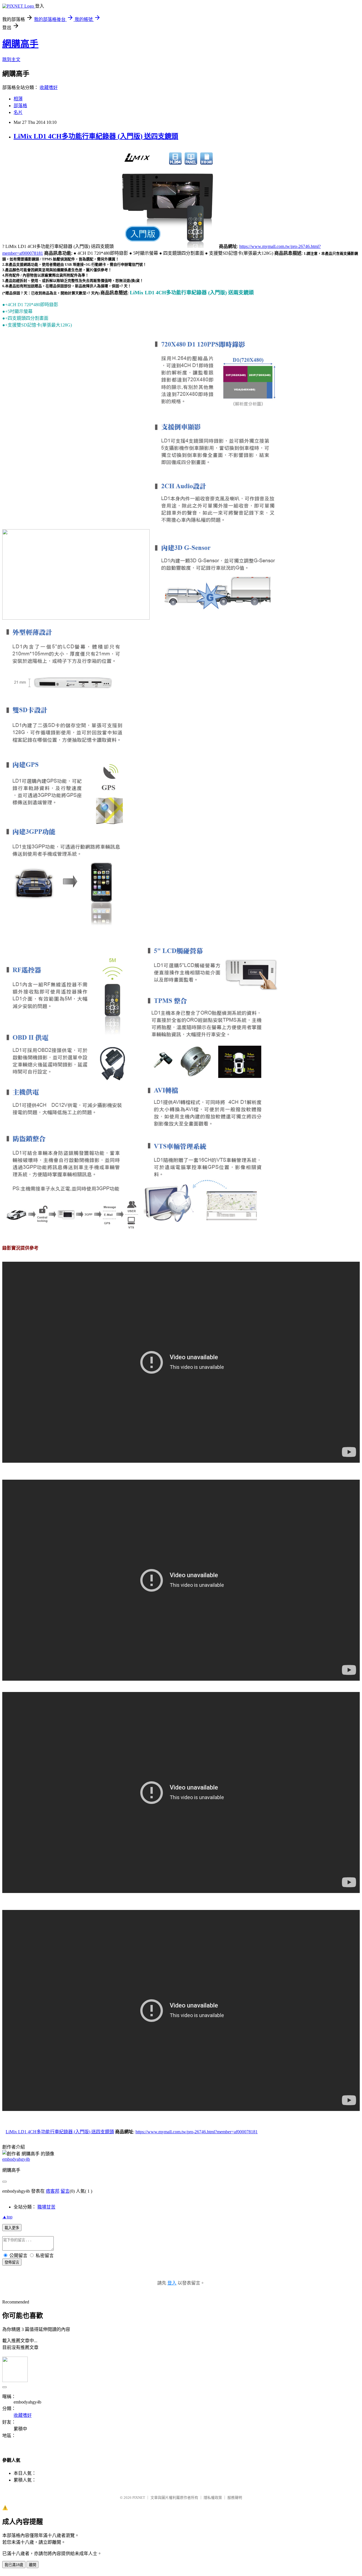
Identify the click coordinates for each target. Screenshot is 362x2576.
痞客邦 (53, 2191)
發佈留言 (12, 2262)
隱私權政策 (213, 2498)
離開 (33, 2565)
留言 (65, 2191)
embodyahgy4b (16, 2159)
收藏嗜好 (49, 87)
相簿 (18, 99)
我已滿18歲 (14, 2565)
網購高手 (20, 44)
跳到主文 (11, 60)
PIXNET (139, 2498)
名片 (18, 112)
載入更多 (12, 2228)
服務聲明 (235, 2498)
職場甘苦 (46, 2207)
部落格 (20, 106)
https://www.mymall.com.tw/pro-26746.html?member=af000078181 (197, 2132)
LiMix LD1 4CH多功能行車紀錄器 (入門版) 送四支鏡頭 (96, 136)
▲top (7, 2217)
